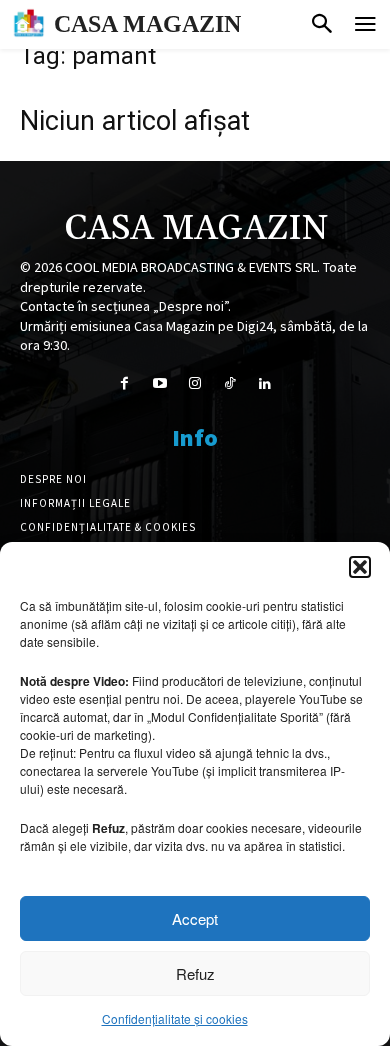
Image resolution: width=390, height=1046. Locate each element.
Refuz (195, 973)
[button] (360, 567)
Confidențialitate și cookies (175, 1018)
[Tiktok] (230, 383)
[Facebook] (124, 383)
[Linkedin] (265, 383)
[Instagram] (194, 383)
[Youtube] (159, 383)
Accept (195, 918)
